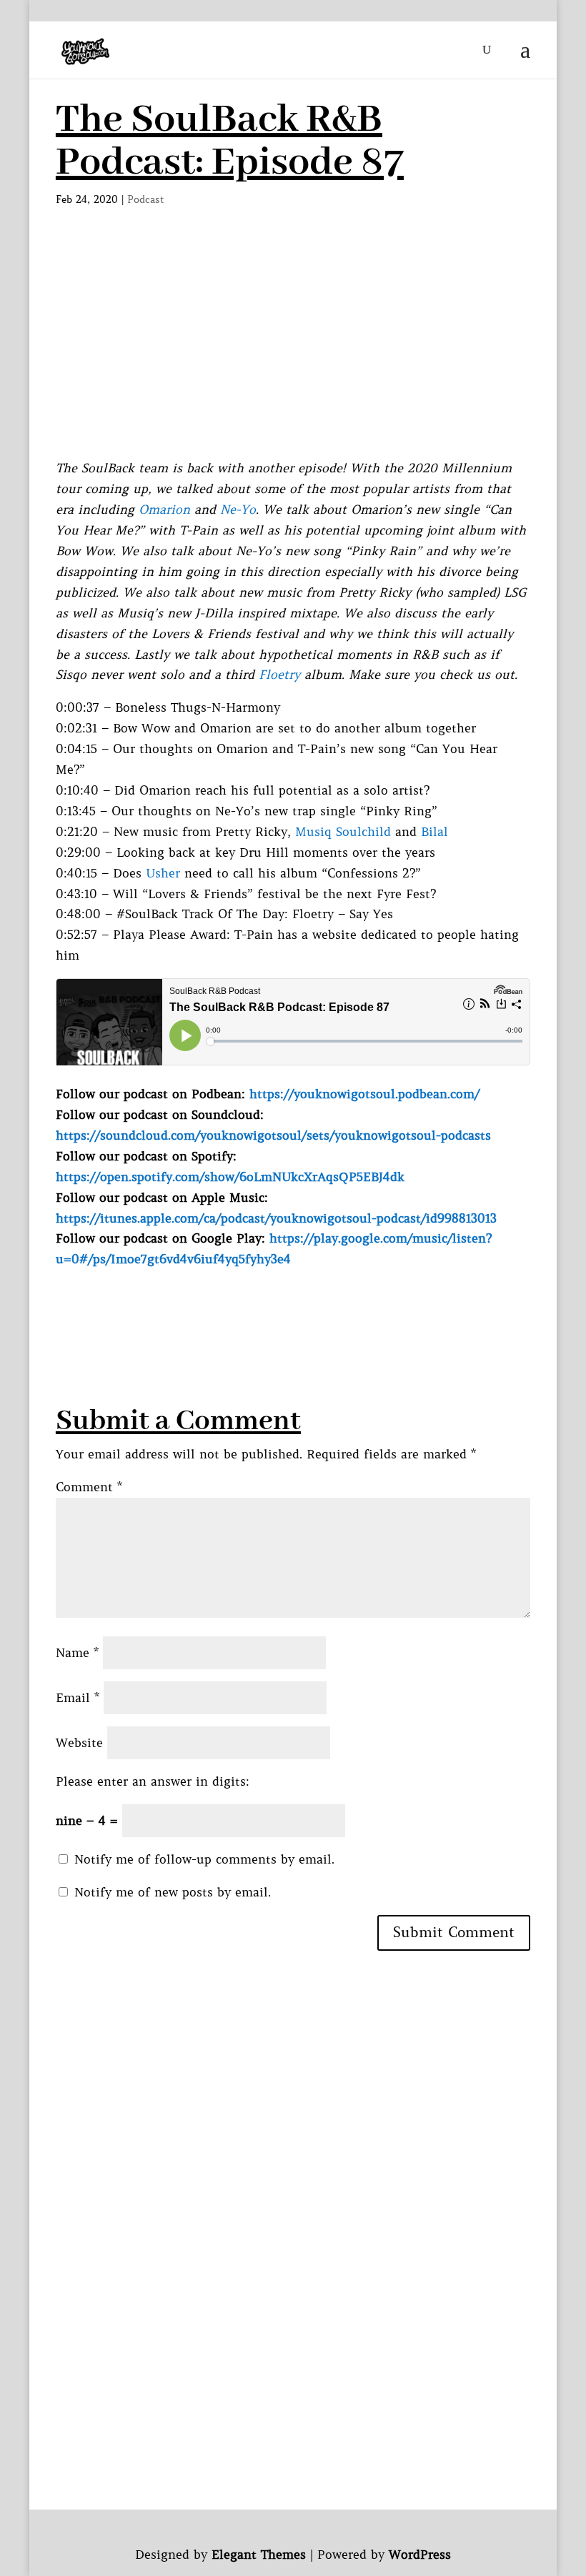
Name (77, 1653)
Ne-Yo (238, 509)
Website (79, 1743)
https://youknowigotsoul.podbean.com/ (364, 1094)
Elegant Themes (259, 2555)
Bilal (434, 832)
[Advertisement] (293, 351)
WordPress (420, 2555)
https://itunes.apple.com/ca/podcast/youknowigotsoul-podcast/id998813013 (276, 1218)
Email (78, 1698)
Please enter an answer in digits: (153, 1781)
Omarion (164, 509)
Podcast (146, 199)
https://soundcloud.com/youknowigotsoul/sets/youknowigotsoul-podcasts (273, 1135)
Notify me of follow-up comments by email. (204, 1859)
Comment (89, 1487)
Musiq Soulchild (343, 832)
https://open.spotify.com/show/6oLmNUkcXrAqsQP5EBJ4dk (230, 1177)
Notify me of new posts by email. (173, 1892)
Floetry (279, 675)
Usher (163, 873)
